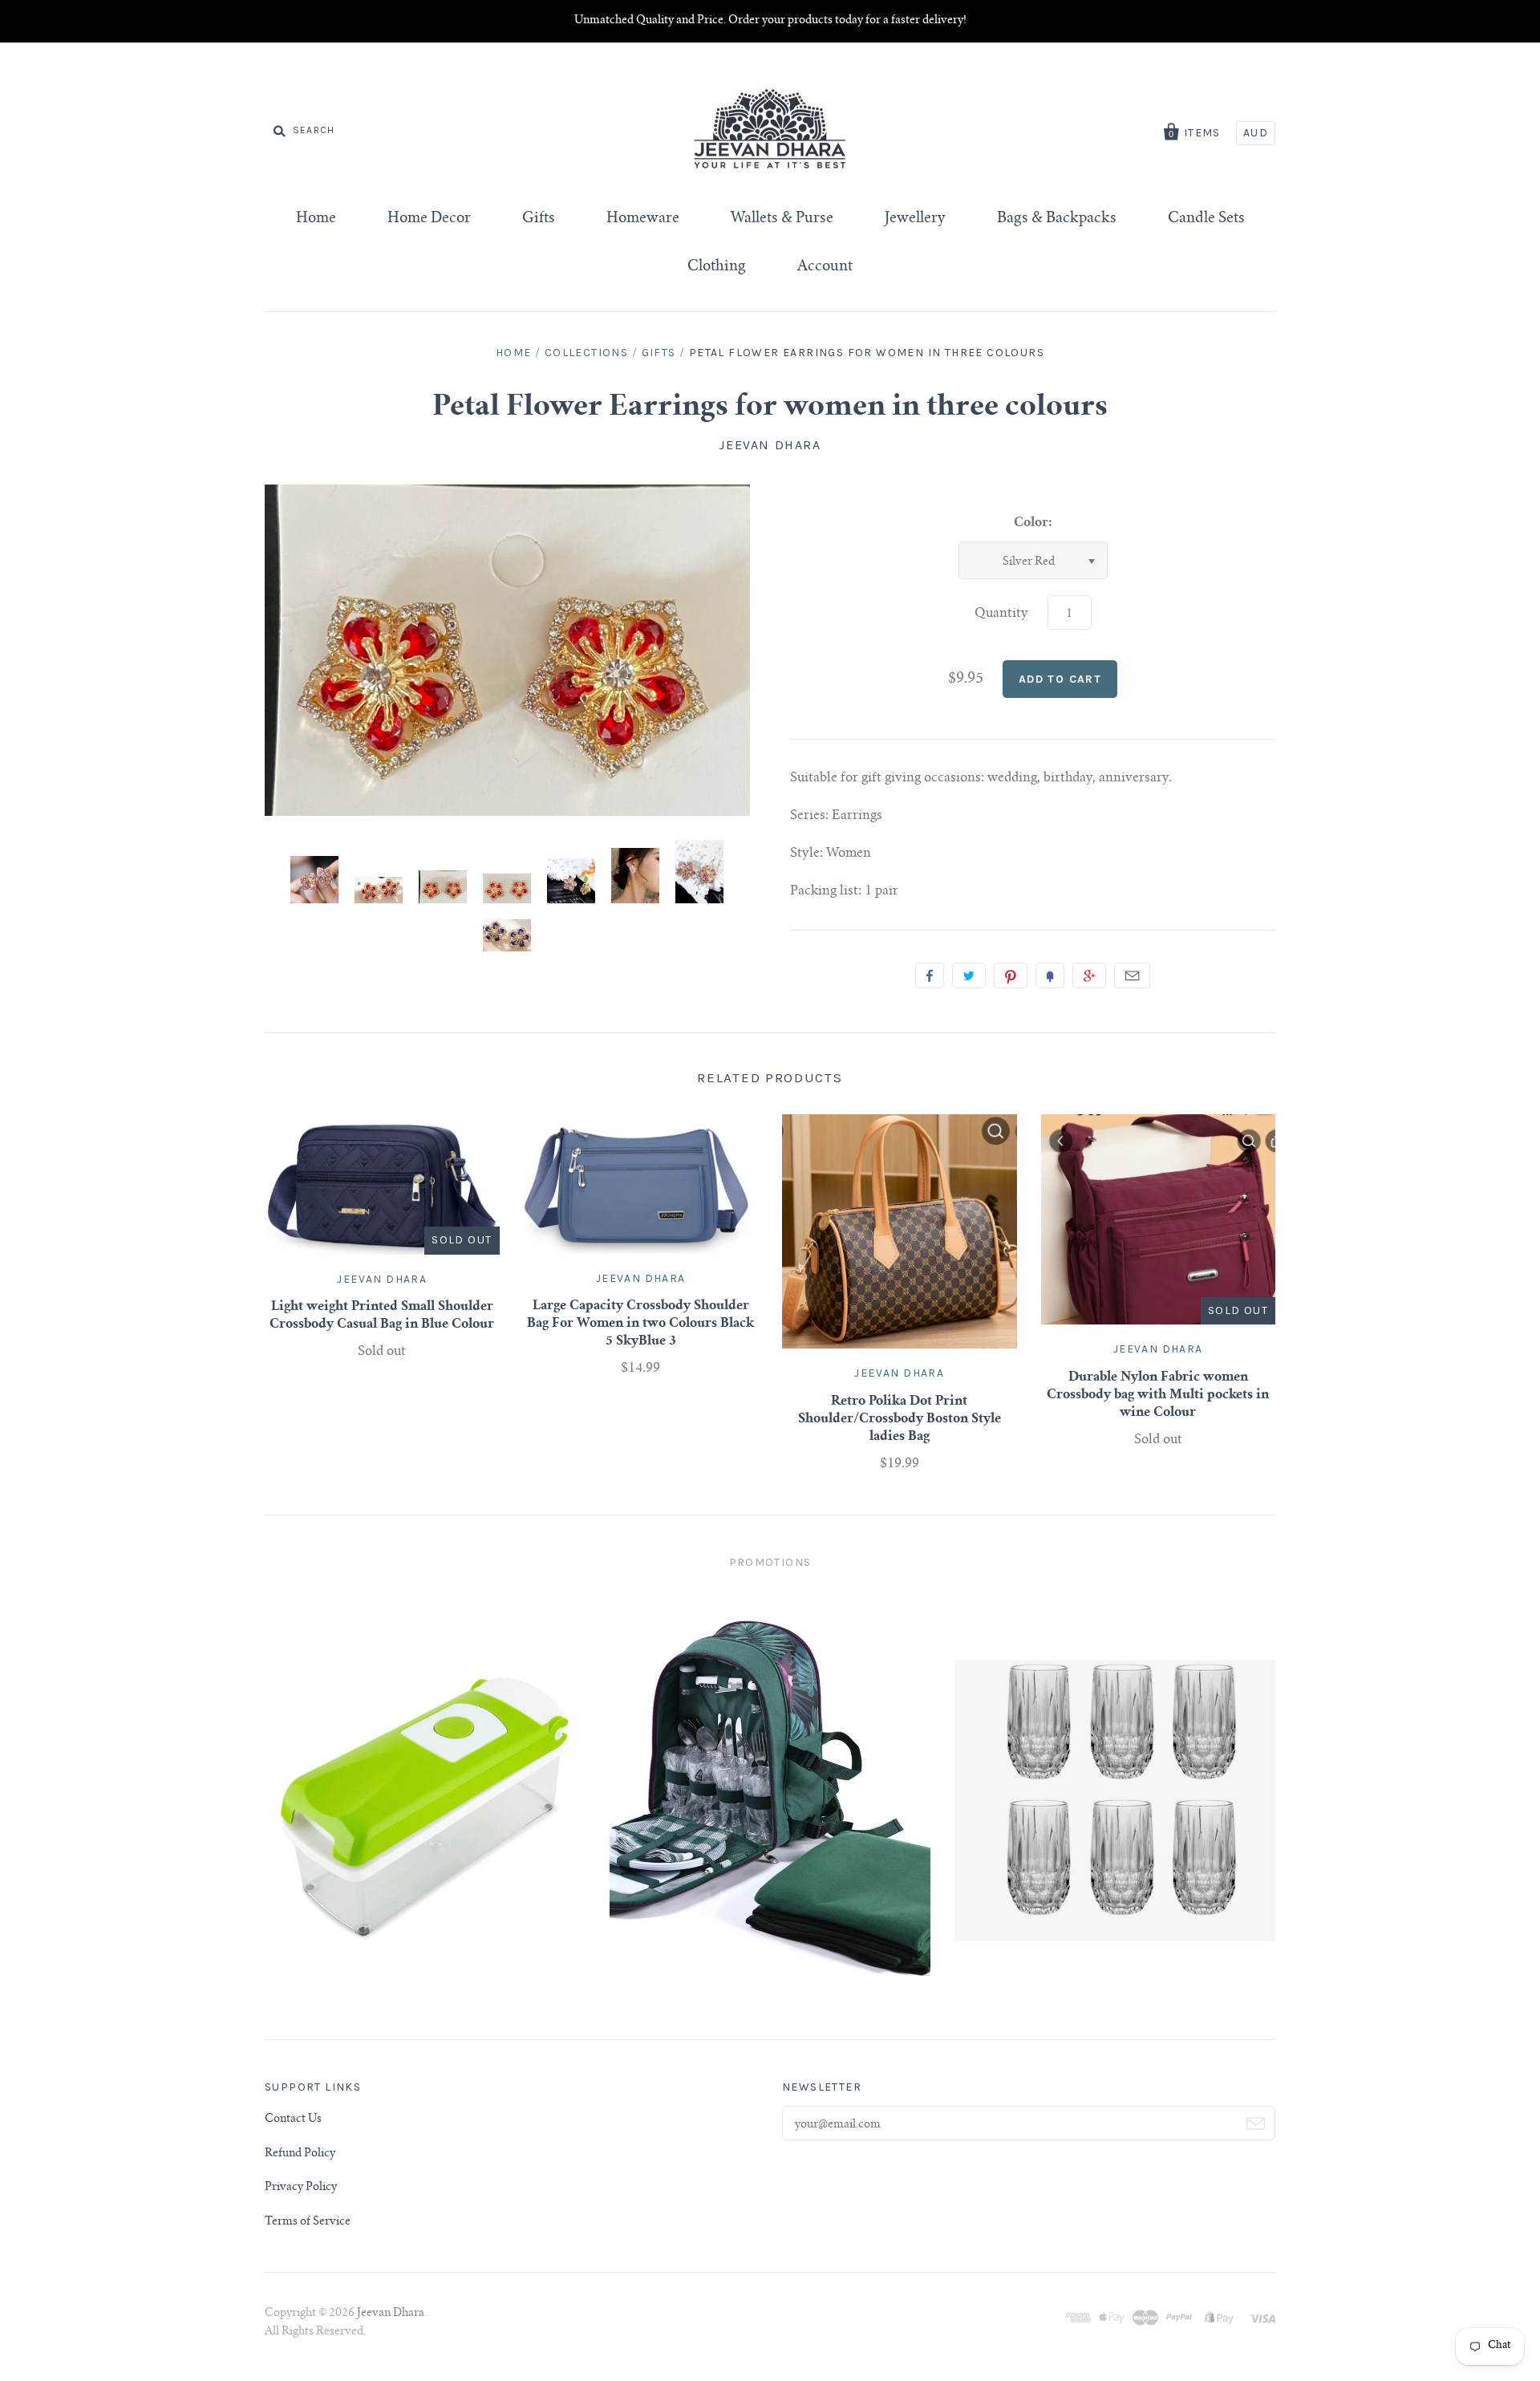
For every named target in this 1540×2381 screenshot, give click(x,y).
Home (316, 219)
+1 (1089, 976)
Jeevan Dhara (770, 445)
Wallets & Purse (782, 219)
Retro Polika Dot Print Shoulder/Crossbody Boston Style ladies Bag (900, 1419)
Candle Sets (1206, 219)
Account (825, 267)
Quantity (1001, 614)
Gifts (539, 219)
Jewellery (915, 219)
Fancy (1050, 976)
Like (930, 976)
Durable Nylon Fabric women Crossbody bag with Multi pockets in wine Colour (1158, 1395)
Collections (586, 353)
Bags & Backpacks (1057, 219)
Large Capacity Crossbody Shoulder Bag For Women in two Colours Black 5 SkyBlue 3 (640, 1324)
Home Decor (429, 219)
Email (1132, 976)
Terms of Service (308, 2222)
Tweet (969, 976)
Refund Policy (300, 2154)
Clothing (717, 267)
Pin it (1011, 976)
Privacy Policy (301, 2188)
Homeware (643, 219)
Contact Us (293, 2119)
